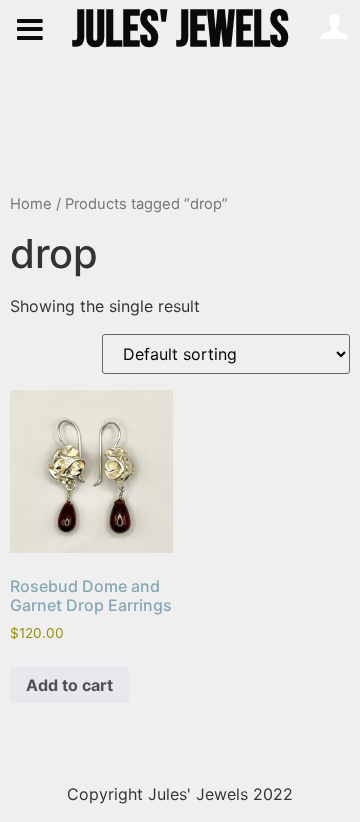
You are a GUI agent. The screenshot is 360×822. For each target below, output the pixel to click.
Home (31, 204)
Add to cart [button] (69, 685)
